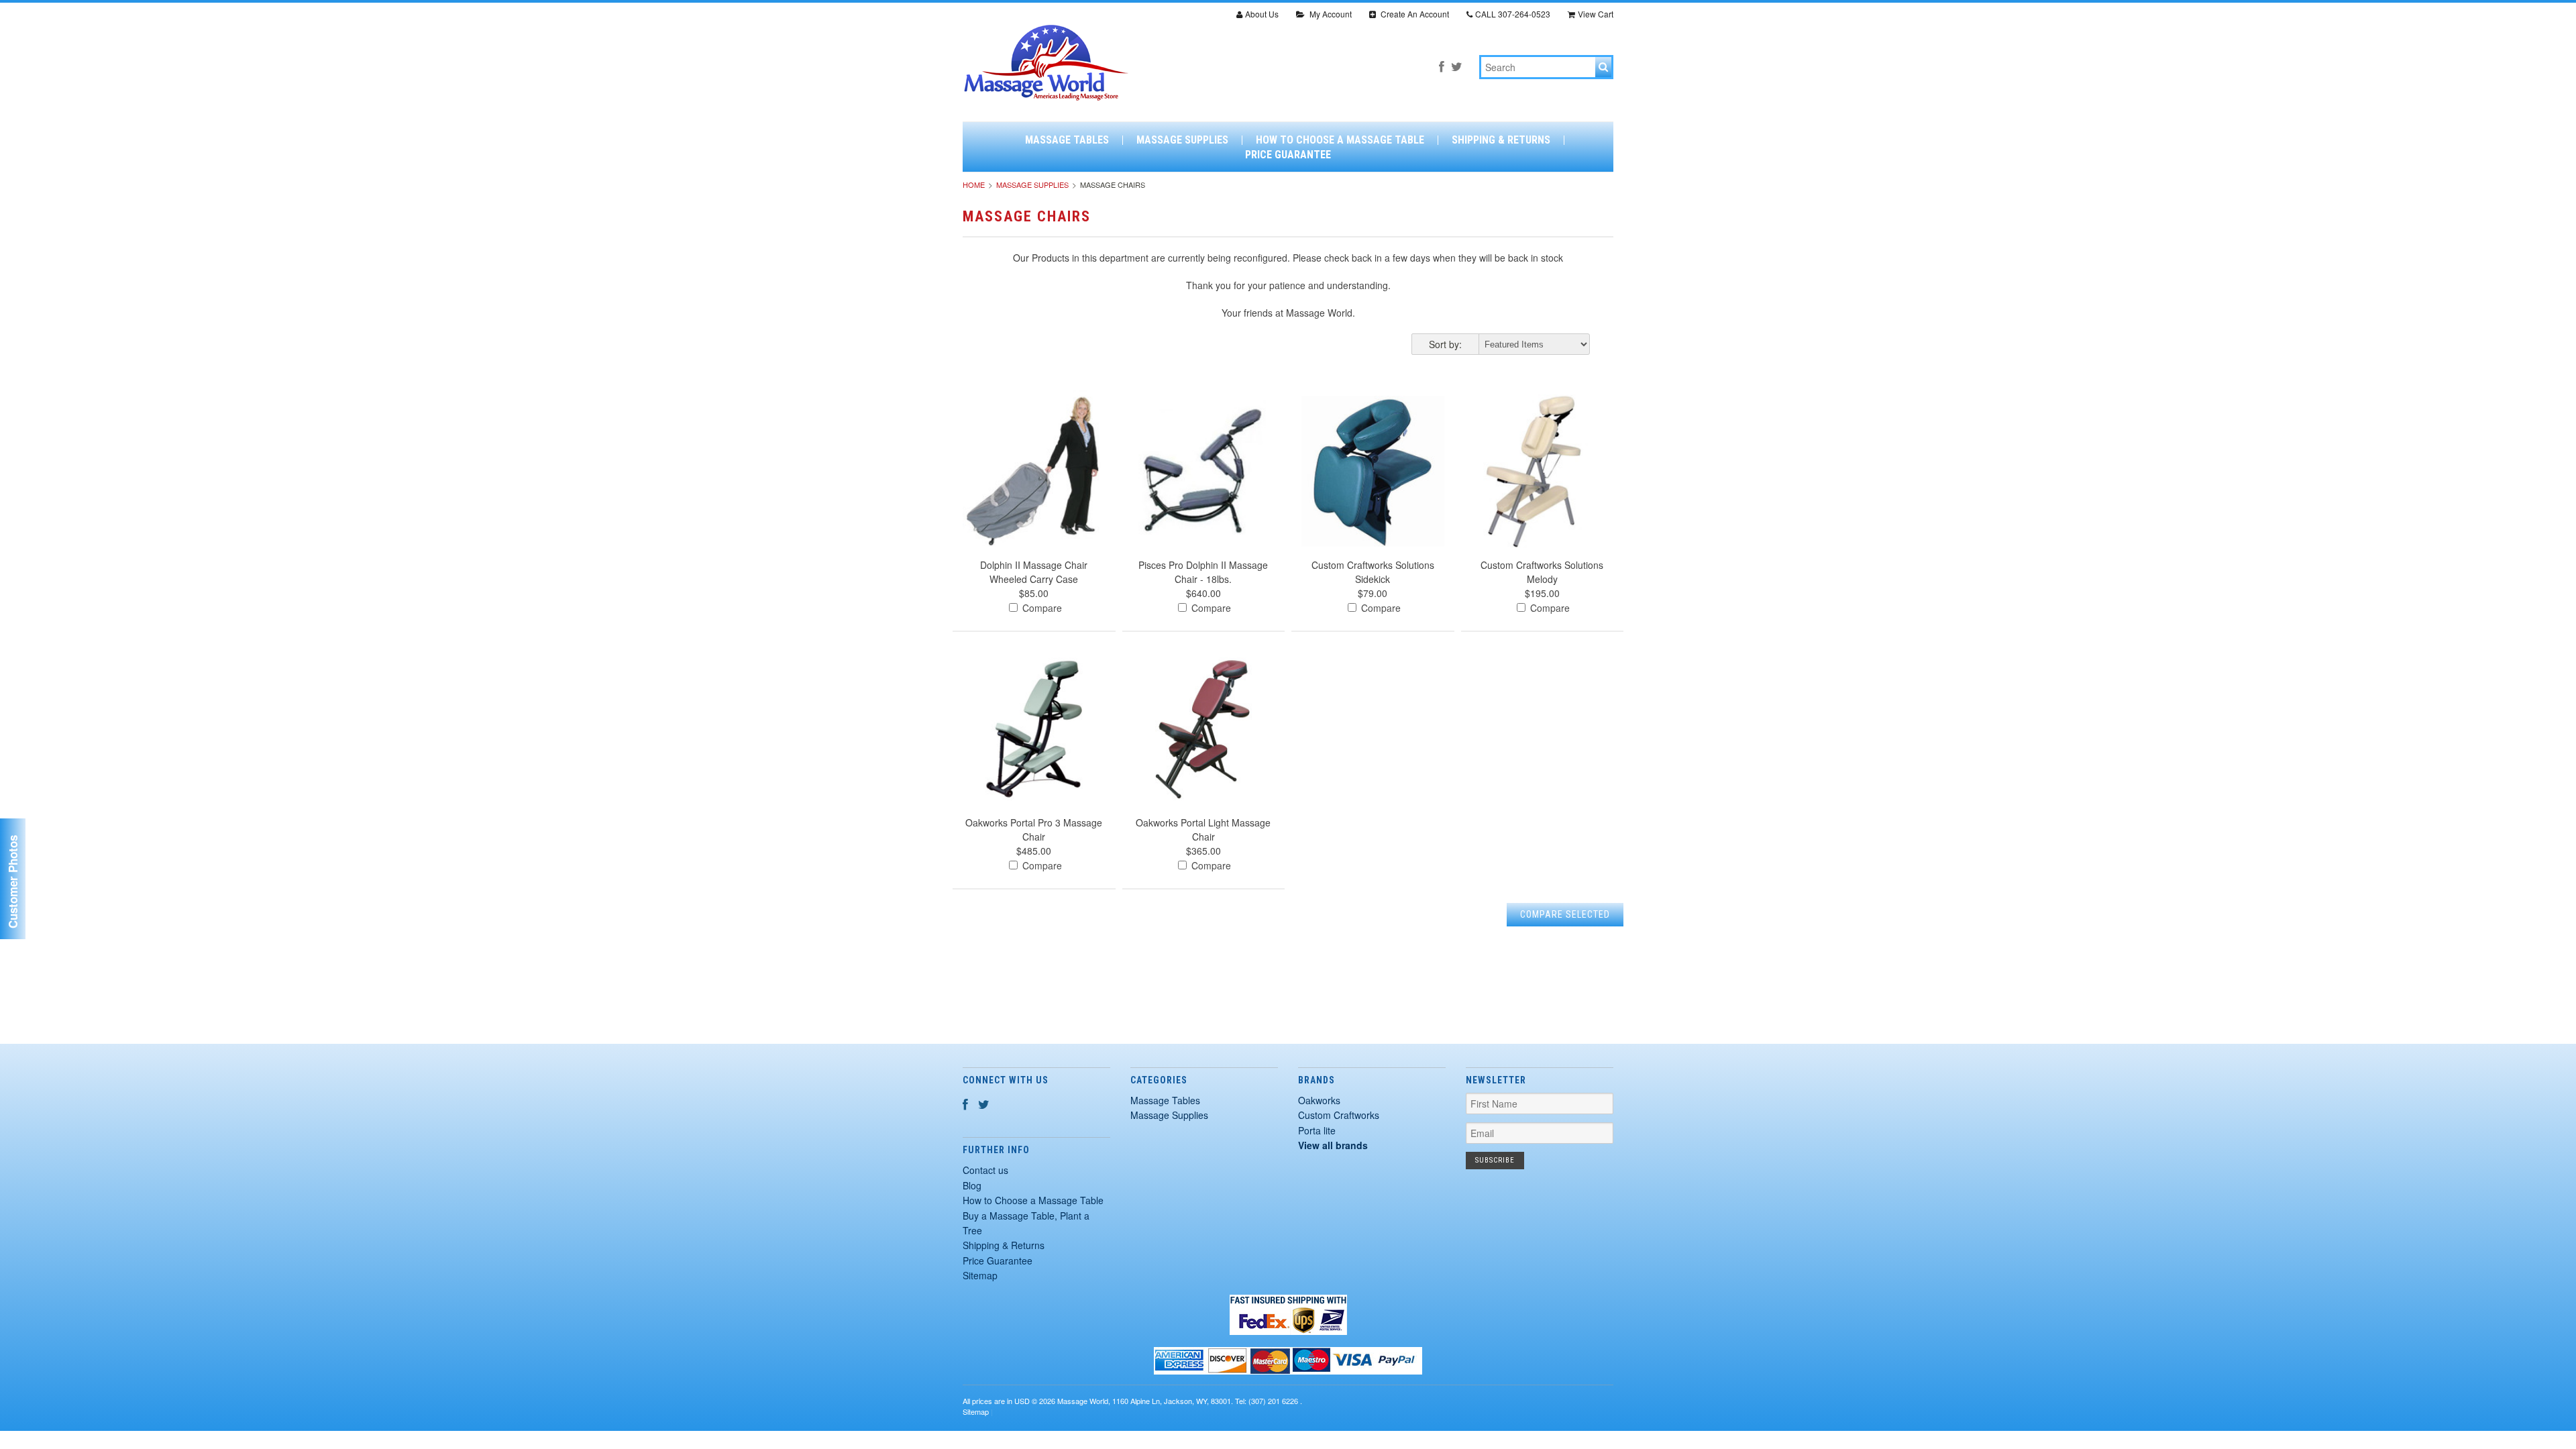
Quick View (1034, 490)
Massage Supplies (1182, 140)
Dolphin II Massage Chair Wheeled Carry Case (1034, 572)
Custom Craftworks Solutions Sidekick (1373, 572)
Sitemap (980, 1275)
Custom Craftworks (1339, 1115)
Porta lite (1317, 1130)
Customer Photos (13, 882)
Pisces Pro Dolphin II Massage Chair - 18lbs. (1203, 572)
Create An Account (1414, 14)
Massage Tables (1067, 140)
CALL (1513, 14)
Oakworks (1319, 1100)
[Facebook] (1442, 66)
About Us (1262, 14)
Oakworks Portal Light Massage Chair (1203, 829)
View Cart (1596, 14)
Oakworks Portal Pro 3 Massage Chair (1034, 829)
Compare (1041, 608)
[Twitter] (1457, 66)
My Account (1330, 14)
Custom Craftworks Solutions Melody (1542, 572)
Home (974, 184)
